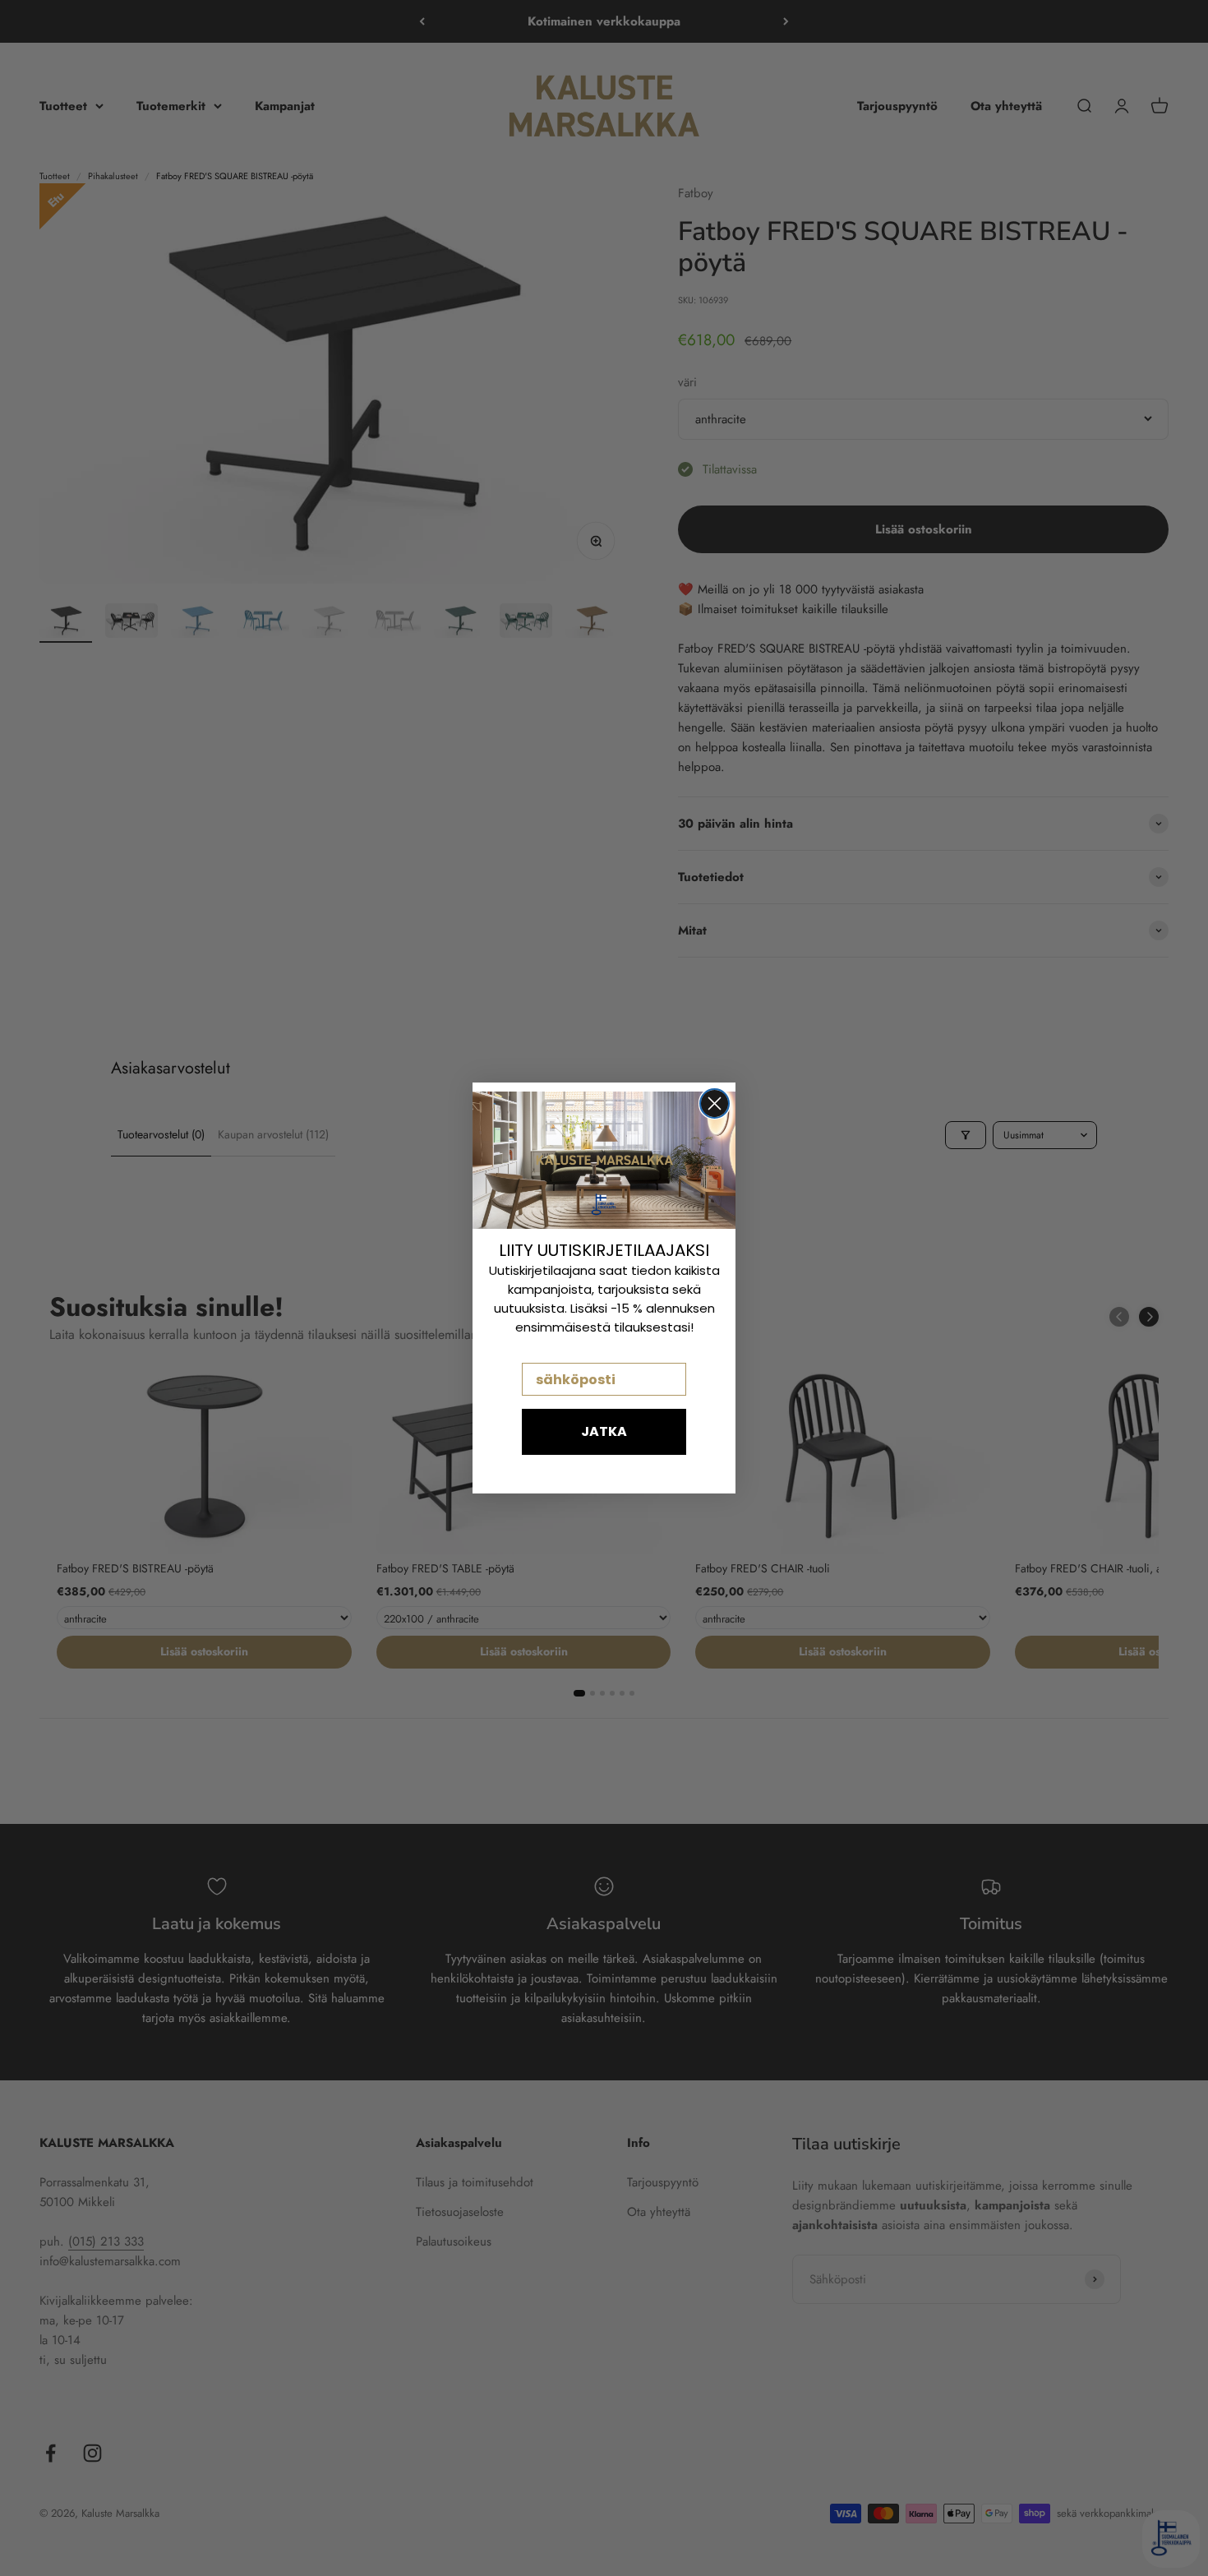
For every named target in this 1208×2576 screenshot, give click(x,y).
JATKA (604, 1431)
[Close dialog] (715, 1103)
